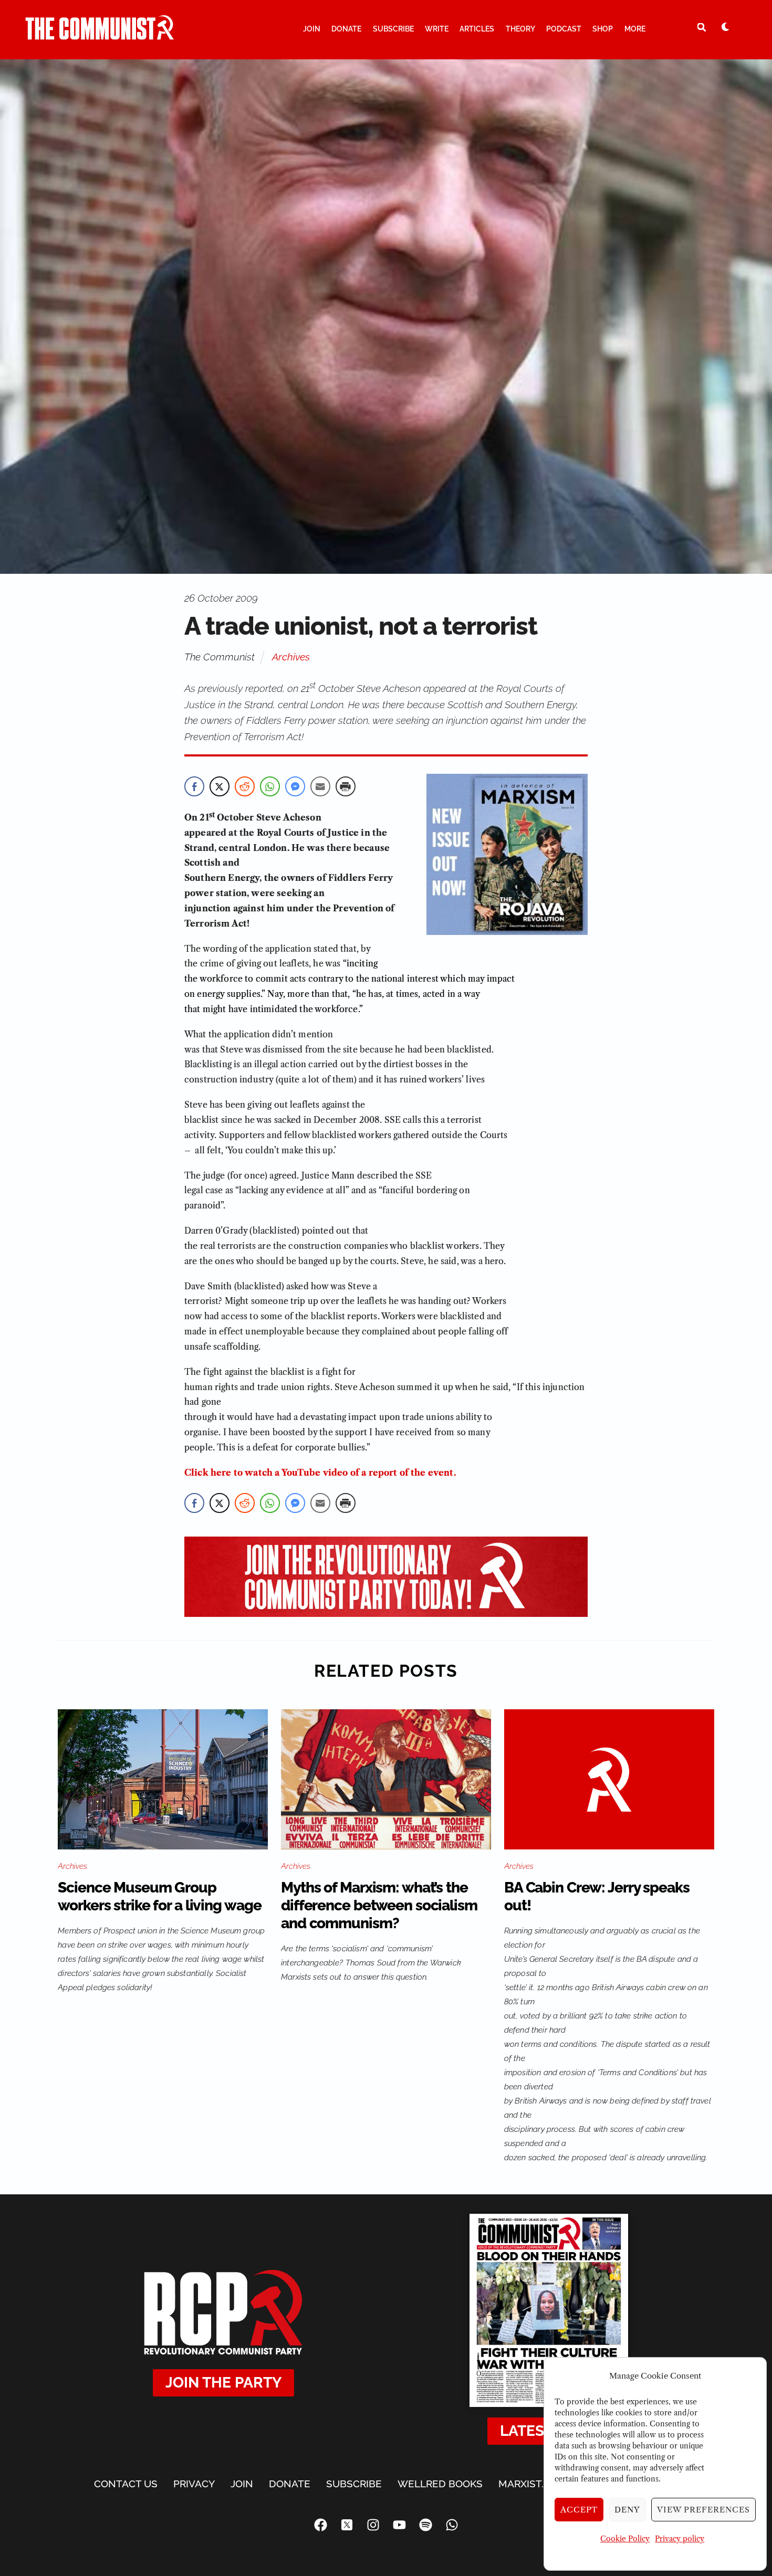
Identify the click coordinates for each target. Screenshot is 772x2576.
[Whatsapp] (452, 2525)
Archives (291, 657)
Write (437, 29)
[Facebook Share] (194, 786)
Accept (579, 2510)
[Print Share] (346, 786)
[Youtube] (399, 2525)
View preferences (703, 2510)
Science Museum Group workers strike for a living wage (159, 1896)
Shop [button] (603, 29)
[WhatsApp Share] (270, 786)
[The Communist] (100, 35)
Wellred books (440, 2484)
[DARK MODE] (725, 27)
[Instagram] (373, 2525)
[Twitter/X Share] (220, 786)
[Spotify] (425, 2525)
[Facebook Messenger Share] (295, 786)
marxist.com (533, 2484)
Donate (346, 29)
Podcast (564, 29)
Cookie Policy (625, 2539)
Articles (477, 29)
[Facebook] (320, 2525)
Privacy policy (680, 2539)
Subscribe (393, 29)
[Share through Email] (320, 786)
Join (312, 29)
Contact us (126, 2484)
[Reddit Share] (245, 786)
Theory (520, 29)
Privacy (194, 2484)
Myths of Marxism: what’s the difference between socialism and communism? (379, 1905)
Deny (627, 2510)
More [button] (635, 29)
